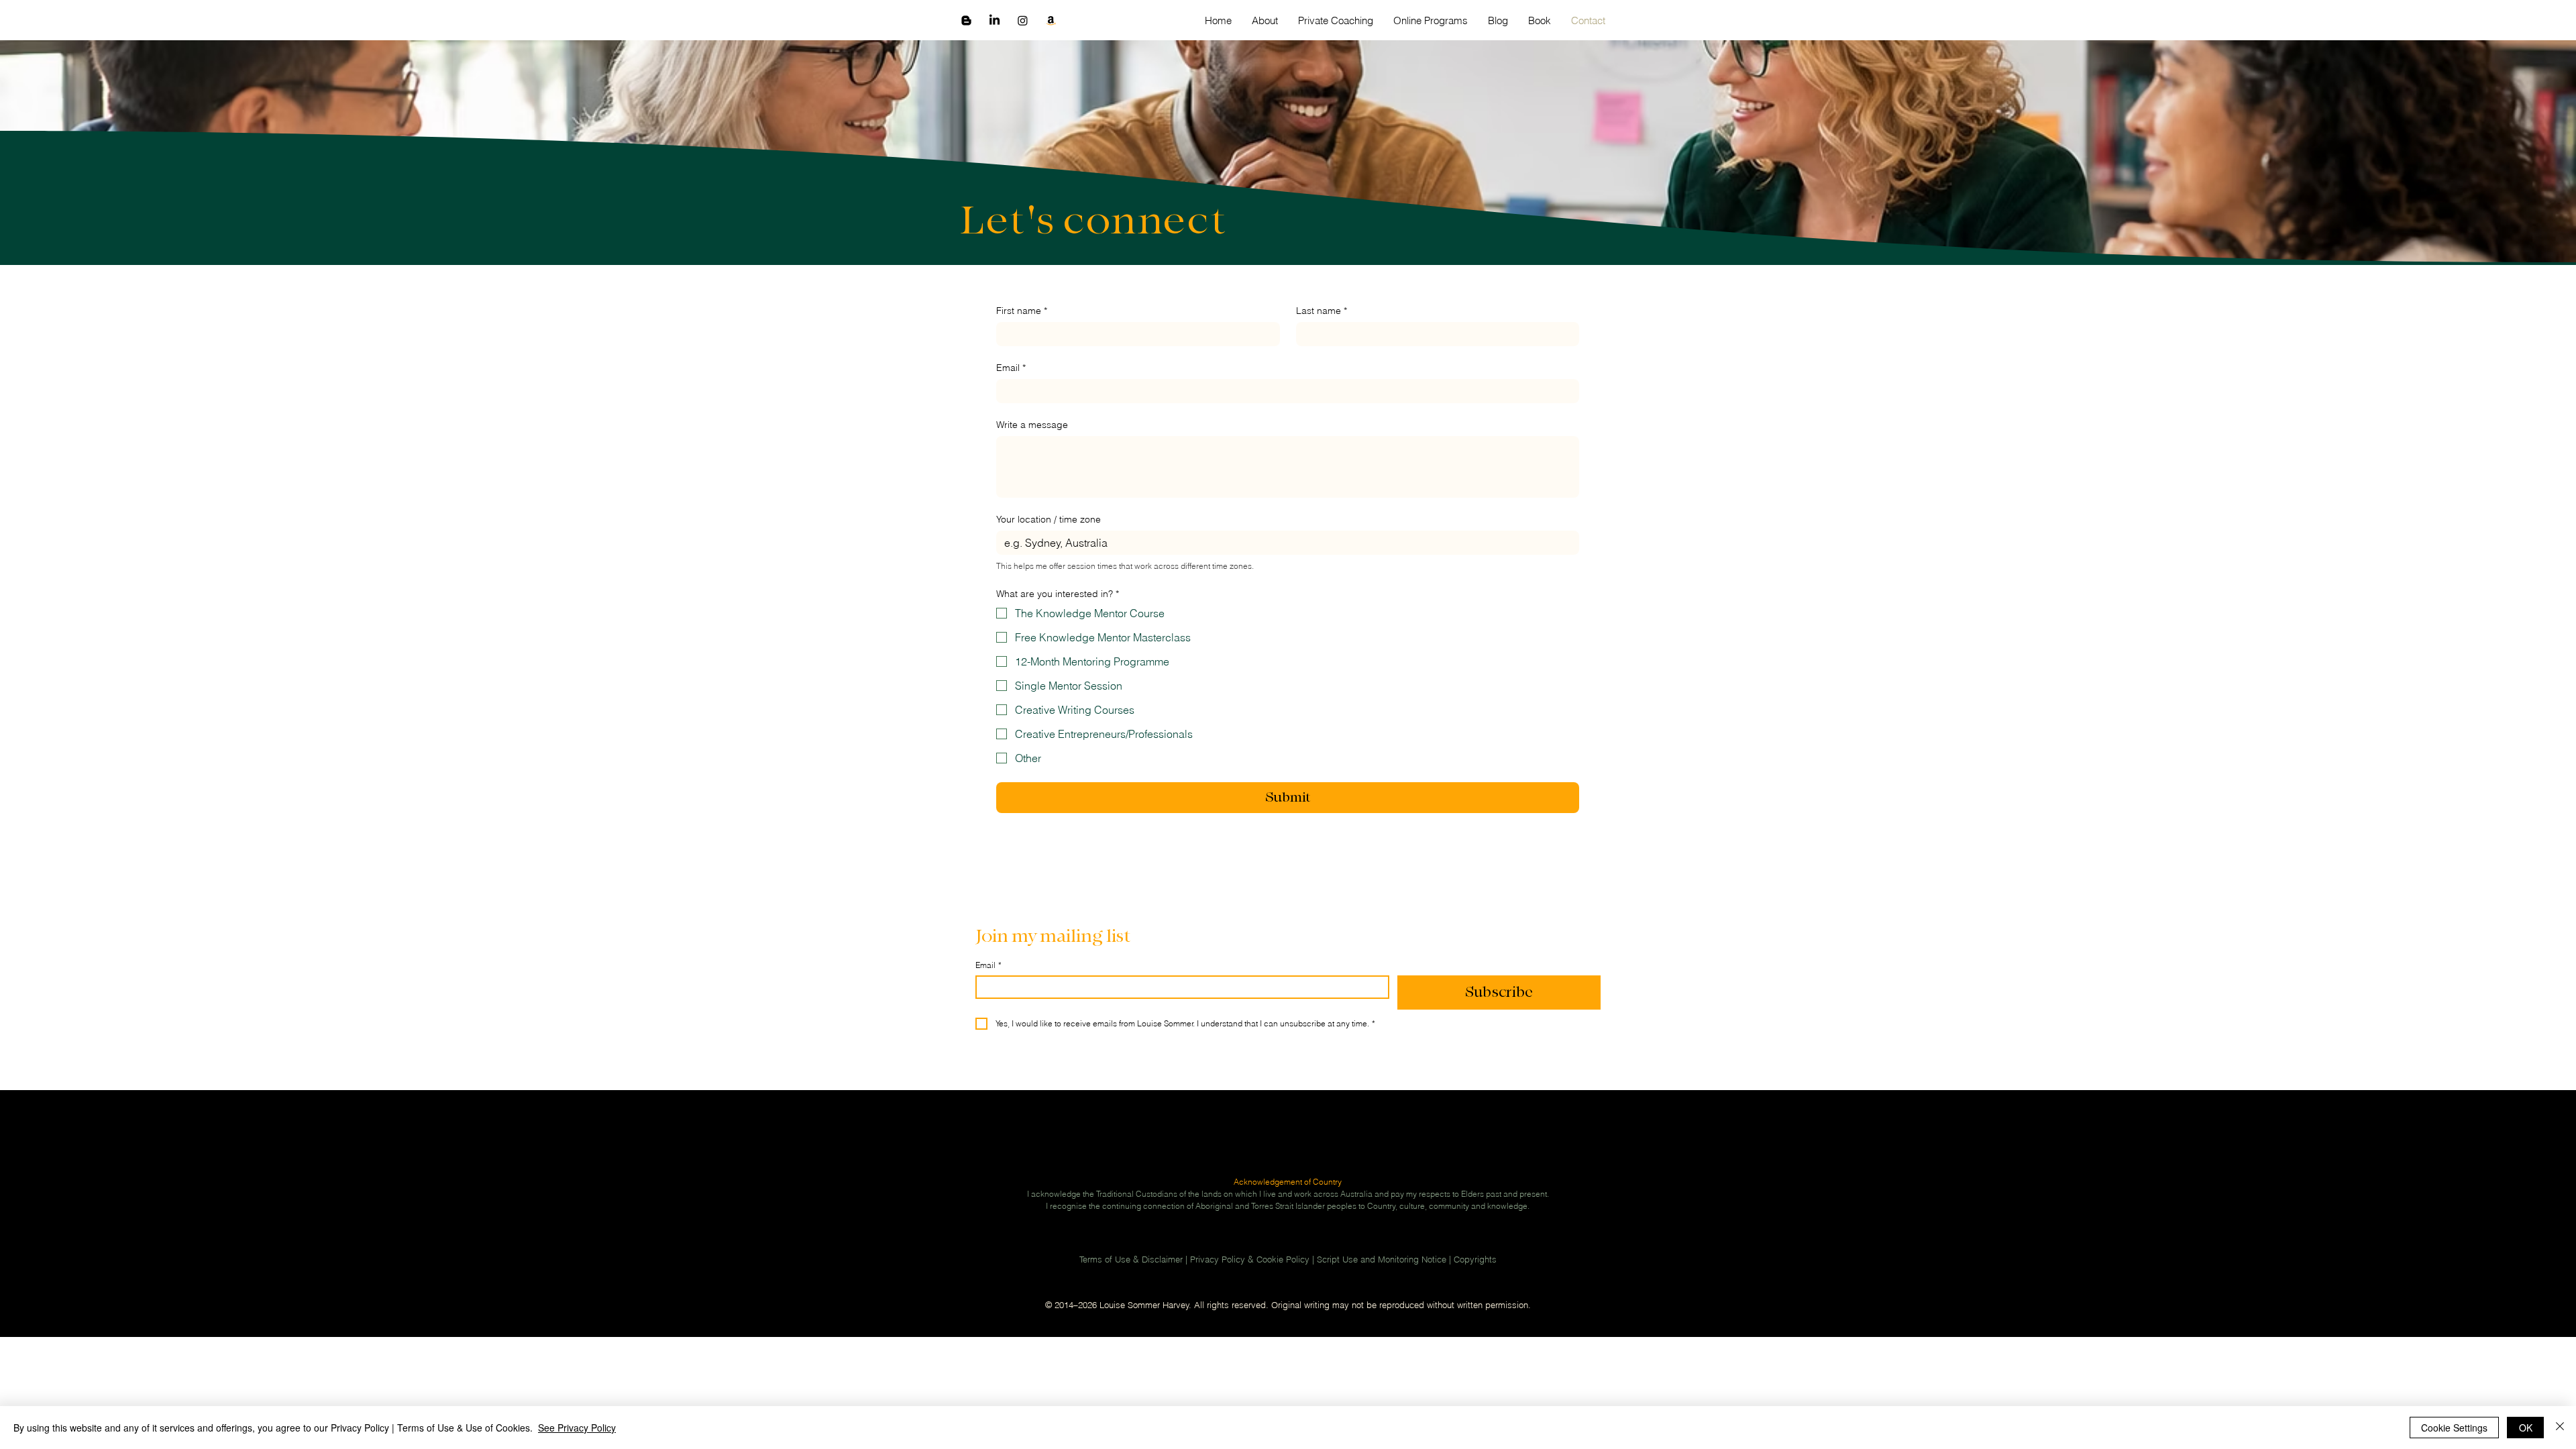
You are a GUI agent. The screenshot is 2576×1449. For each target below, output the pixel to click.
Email (1011, 368)
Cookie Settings (2454, 1428)
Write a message (1032, 425)
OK (2526, 1428)
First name (1022, 311)
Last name (1322, 311)
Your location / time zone (1049, 520)
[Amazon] (1051, 20)
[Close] (2560, 1428)
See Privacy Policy (577, 1428)
